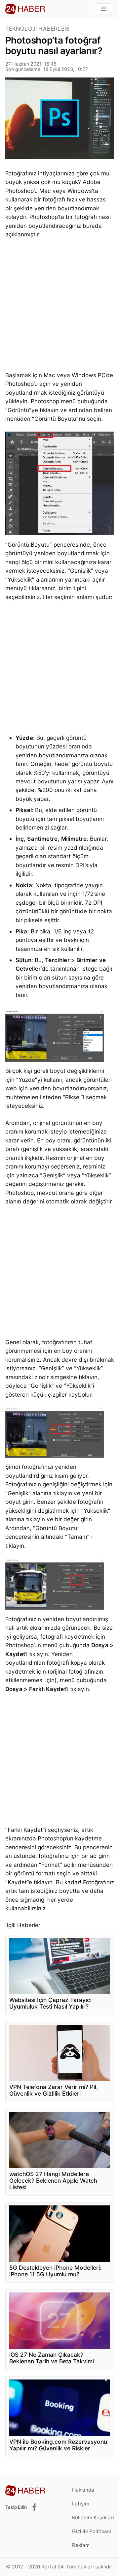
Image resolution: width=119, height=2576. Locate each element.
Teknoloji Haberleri (38, 29)
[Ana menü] (103, 9)
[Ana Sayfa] (25, 9)
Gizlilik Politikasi (92, 2531)
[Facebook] (34, 2507)
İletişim (81, 2504)
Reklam (81, 2545)
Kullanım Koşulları (93, 2517)
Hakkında (83, 2490)
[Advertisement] (59, 307)
